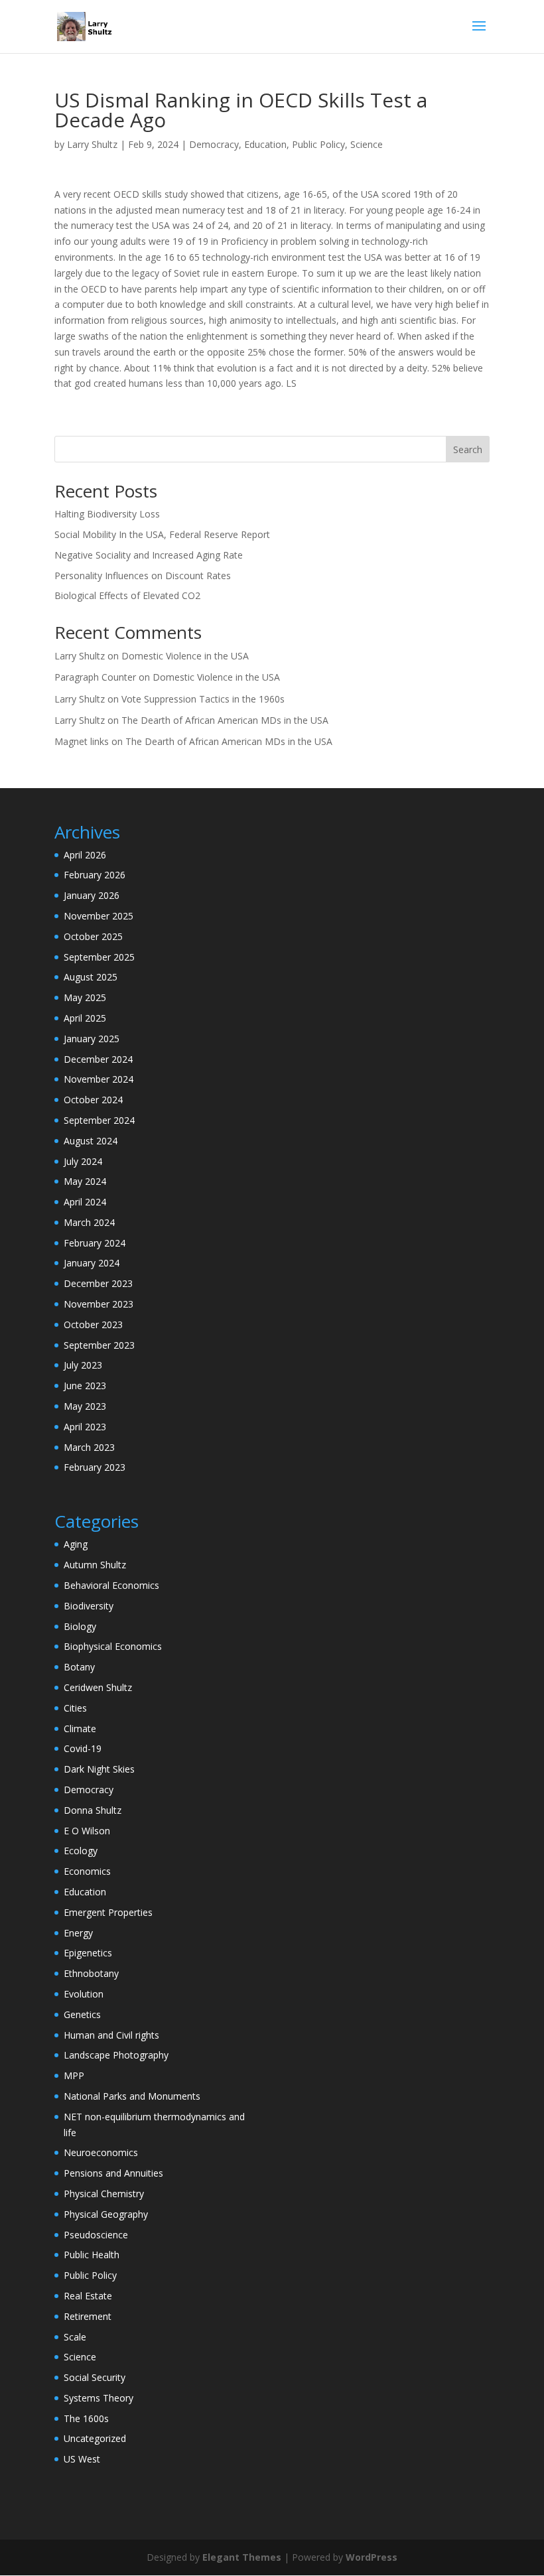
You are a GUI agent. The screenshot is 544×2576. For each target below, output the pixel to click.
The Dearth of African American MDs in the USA (225, 720)
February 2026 (95, 875)
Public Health (92, 2255)
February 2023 (95, 1467)
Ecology (81, 1851)
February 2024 (95, 1243)
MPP (74, 2075)
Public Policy (318, 144)
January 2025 (92, 1039)
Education (265, 144)
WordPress (372, 2557)
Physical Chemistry (104, 2194)
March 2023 (89, 1447)
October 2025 (93, 936)
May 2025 (85, 997)
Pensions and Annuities (113, 2173)
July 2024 (83, 1161)
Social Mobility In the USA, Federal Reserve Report (162, 534)
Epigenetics (88, 1953)
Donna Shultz (93, 1810)
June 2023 (85, 1386)
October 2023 (93, 1324)
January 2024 (92, 1263)
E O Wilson (87, 1831)
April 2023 (85, 1427)
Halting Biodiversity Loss (107, 514)
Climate (80, 1729)
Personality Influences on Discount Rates (143, 576)
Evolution (84, 1994)
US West (82, 2459)
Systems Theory (99, 2398)
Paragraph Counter (95, 677)
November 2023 (99, 1304)
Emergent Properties (108, 1912)
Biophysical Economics (113, 1646)
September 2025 (99, 957)
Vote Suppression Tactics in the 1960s (203, 699)
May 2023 (85, 1406)
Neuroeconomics (101, 2152)
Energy (78, 1933)
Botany (79, 1667)
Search (468, 449)
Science (367, 144)
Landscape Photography (116, 2055)
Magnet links (82, 741)
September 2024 (99, 1120)
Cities (75, 1708)
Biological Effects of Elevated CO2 (127, 595)
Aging (76, 1544)
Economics (87, 1871)
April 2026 (85, 855)
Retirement (88, 2316)
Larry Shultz (92, 144)
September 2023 (99, 1345)
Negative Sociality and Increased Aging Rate (149, 555)
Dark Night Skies (99, 1769)
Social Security (95, 2377)
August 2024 (91, 1141)
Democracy (214, 144)
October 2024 (93, 1100)
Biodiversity (89, 1606)
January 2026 (92, 895)
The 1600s (86, 2418)
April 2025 (85, 1018)
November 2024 (99, 1079)
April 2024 (85, 1202)
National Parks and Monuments (132, 2096)
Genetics (82, 2014)
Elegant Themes (242, 2557)
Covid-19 (83, 1748)
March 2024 (89, 1222)
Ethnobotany (91, 1973)
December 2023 (98, 1283)
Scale (75, 2337)
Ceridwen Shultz (98, 1687)
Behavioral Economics (111, 1585)
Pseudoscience (96, 2235)
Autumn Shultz (95, 1565)
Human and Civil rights (111, 2035)
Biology (80, 1626)
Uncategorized (95, 2438)
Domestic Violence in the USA (185, 656)
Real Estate (88, 2296)
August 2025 (91, 977)
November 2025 (99, 916)
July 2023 (83, 1365)
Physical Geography (106, 2214)
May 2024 (85, 1181)
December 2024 (98, 1059)
